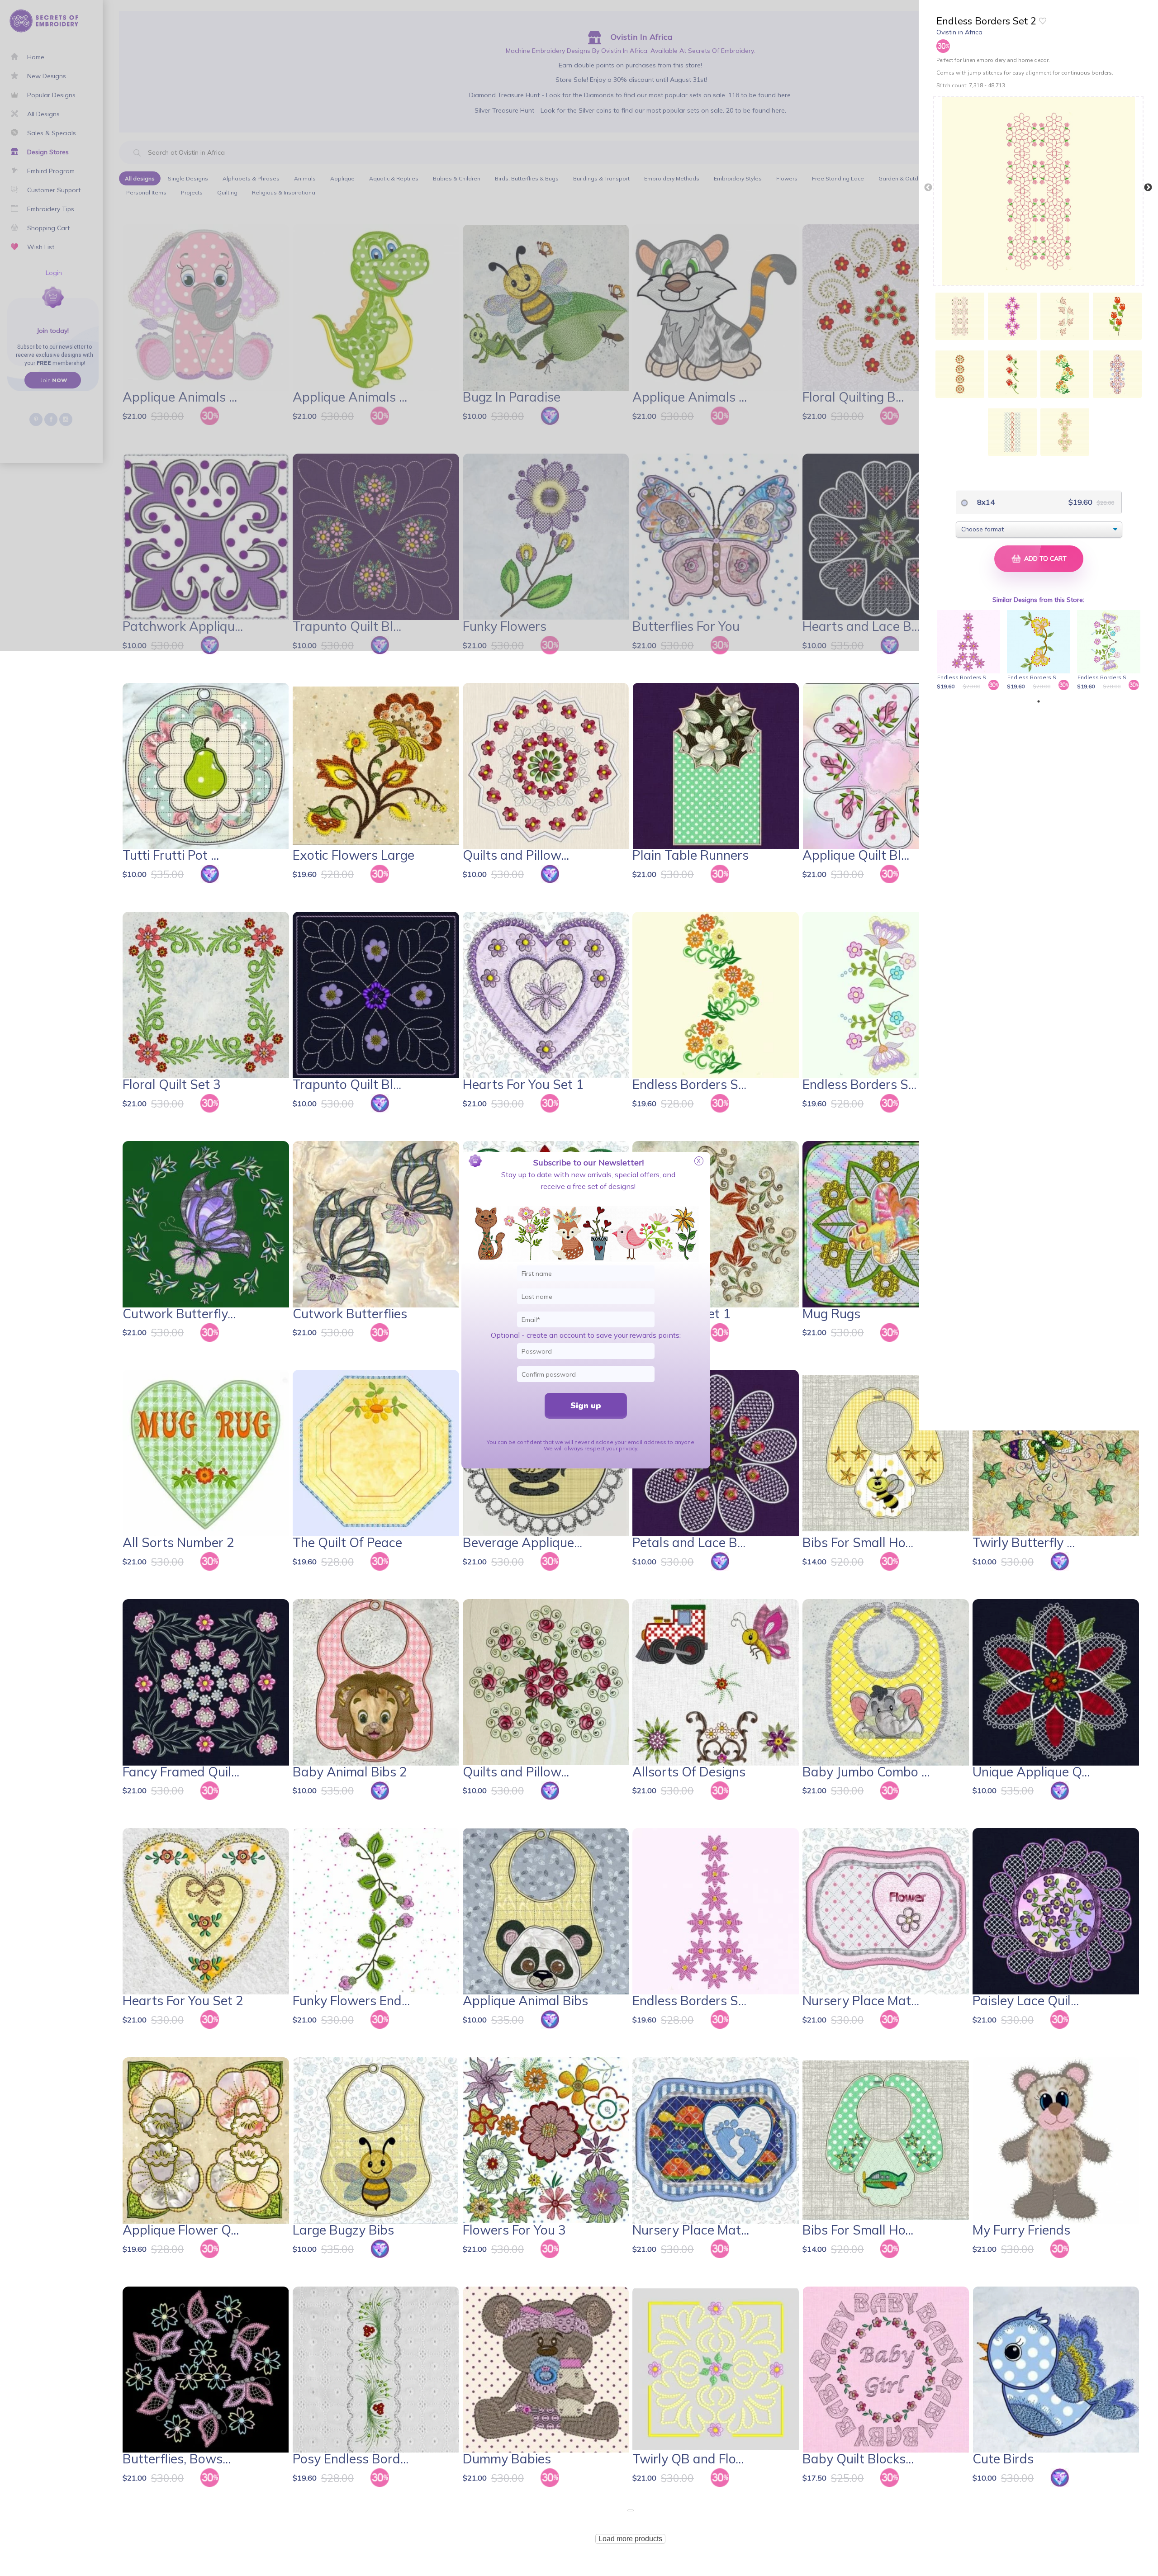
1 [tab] (1039, 701)
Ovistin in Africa (959, 32)
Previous (928, 188)
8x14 (985, 502)
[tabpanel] (970, 651)
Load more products (630, 2539)
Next (1148, 188)
